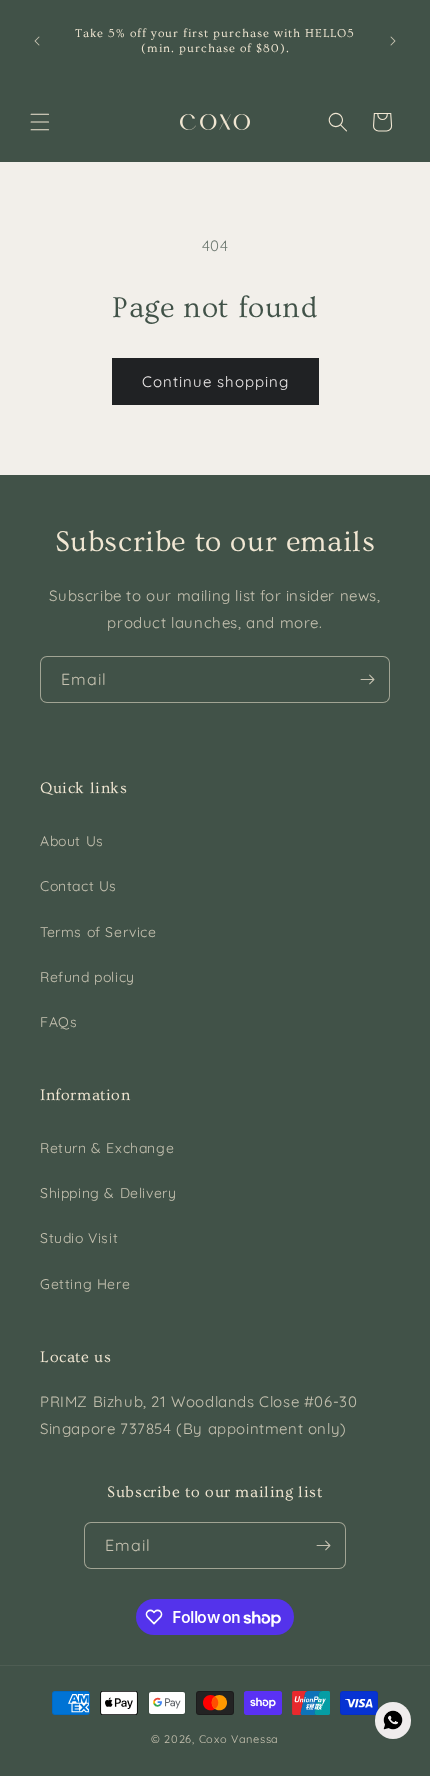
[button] (40, 122)
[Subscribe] (367, 679)
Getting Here (85, 1284)
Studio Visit (79, 1238)
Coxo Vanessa (239, 1739)
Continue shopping (215, 381)
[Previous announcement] (37, 41)
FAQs (58, 1022)
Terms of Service (98, 932)
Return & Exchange (107, 1148)
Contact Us (78, 886)
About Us (72, 841)
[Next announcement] (393, 41)
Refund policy (87, 977)
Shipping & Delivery (108, 1193)
